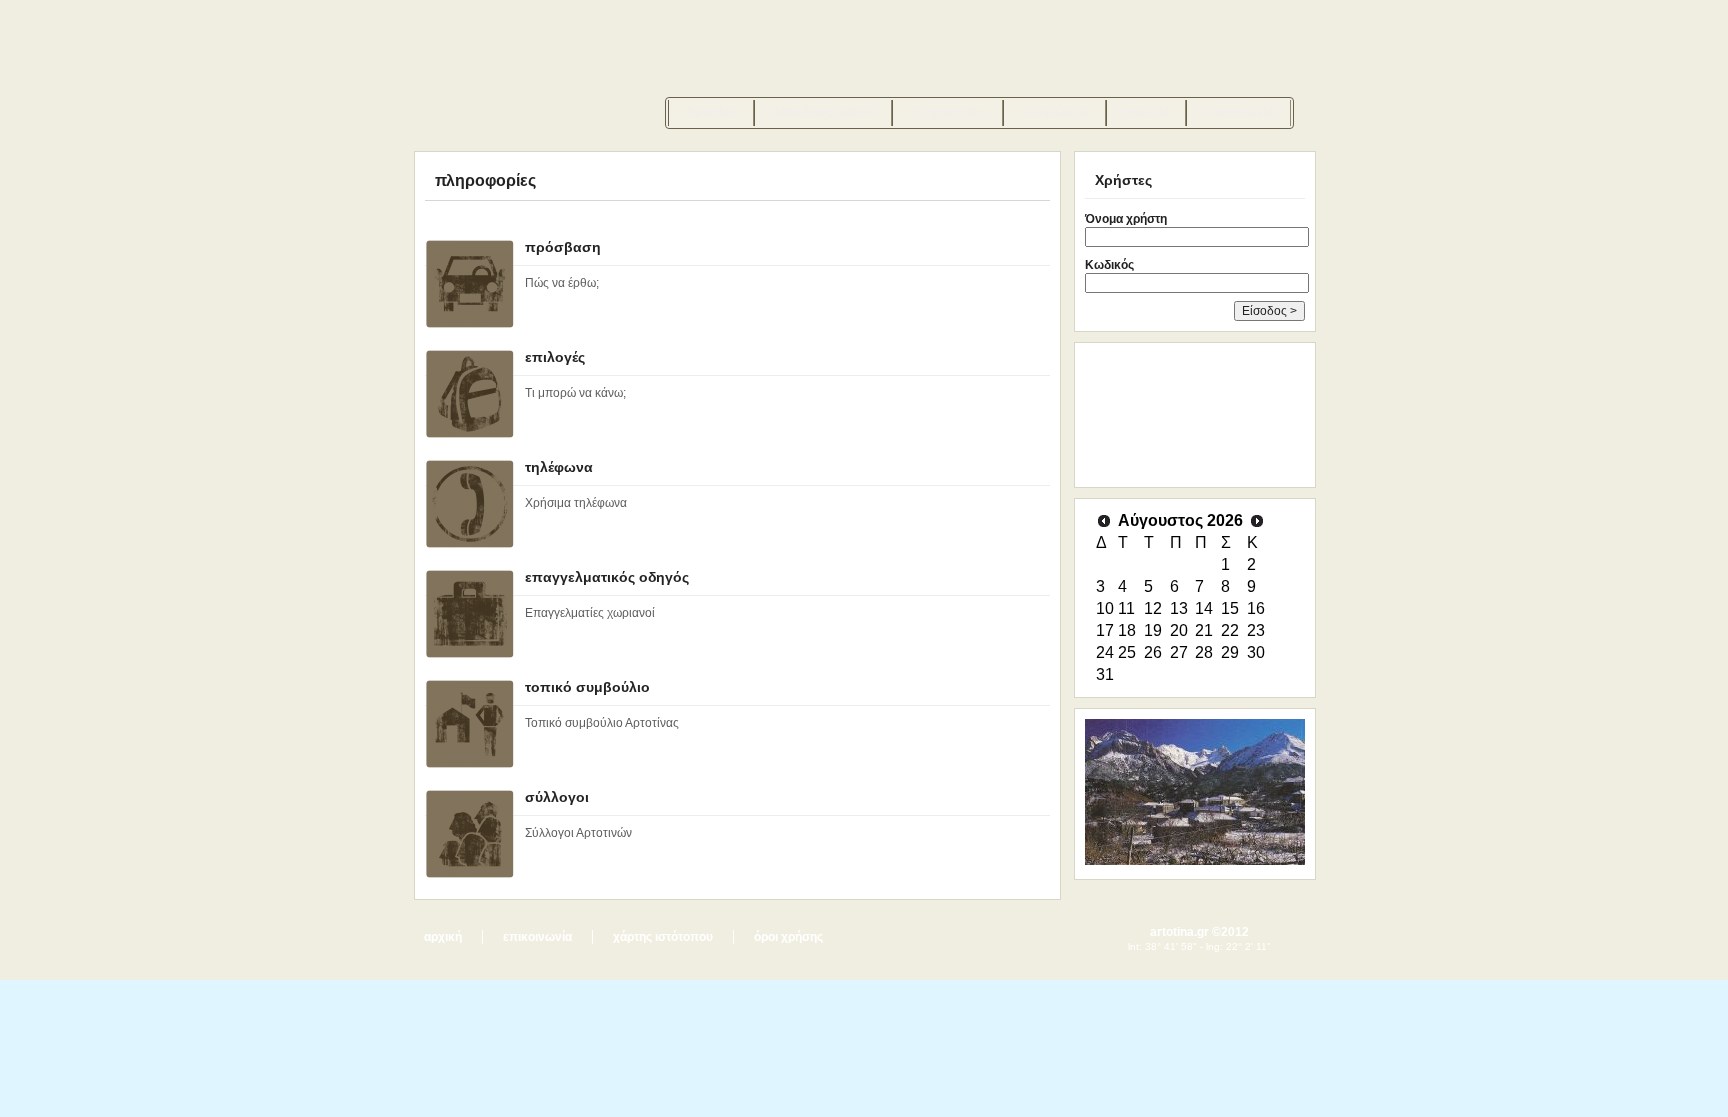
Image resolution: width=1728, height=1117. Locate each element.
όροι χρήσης (788, 937)
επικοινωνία (1238, 112)
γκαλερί (1146, 112)
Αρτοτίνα (711, 112)
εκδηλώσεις (1054, 112)
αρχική (443, 937)
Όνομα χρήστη (1126, 219)
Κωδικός (1109, 265)
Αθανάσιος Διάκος (823, 112)
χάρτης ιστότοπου (663, 937)
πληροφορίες (947, 112)
